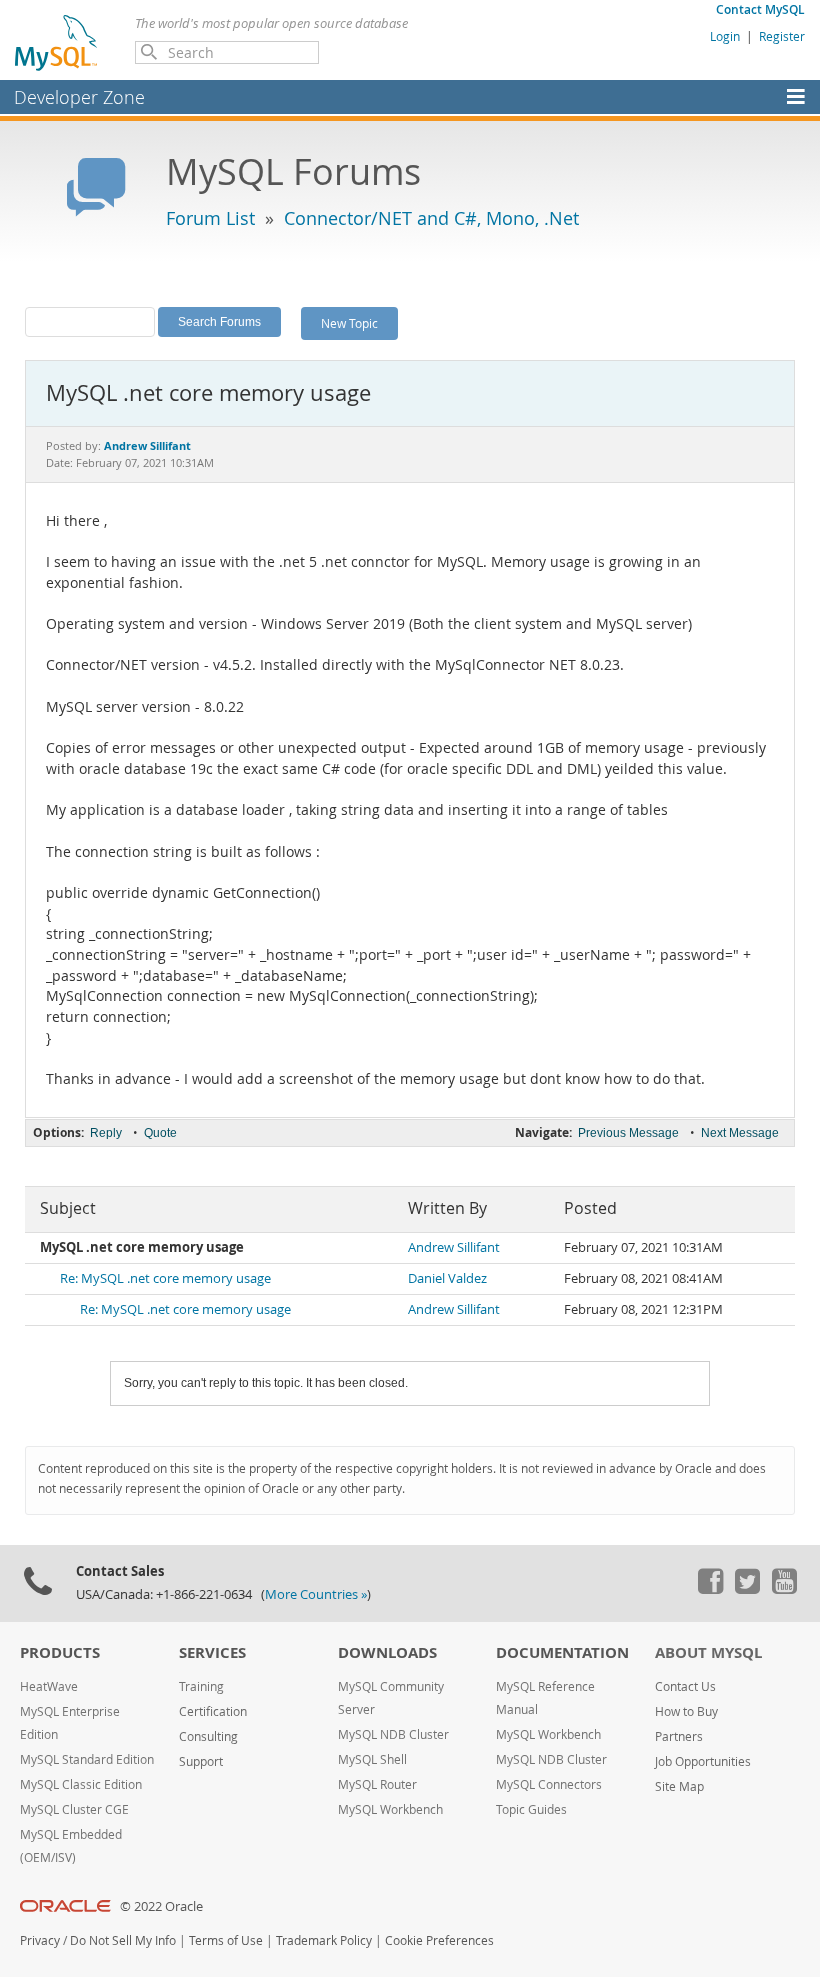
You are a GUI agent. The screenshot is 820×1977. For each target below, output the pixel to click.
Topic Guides (531, 1809)
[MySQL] (57, 42)
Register (782, 36)
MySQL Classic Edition (81, 1784)
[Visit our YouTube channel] (784, 1589)
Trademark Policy (324, 1940)
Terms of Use (226, 1940)
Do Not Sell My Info (123, 1940)
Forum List (210, 218)
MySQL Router (377, 1784)
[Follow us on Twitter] (747, 1589)
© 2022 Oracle (161, 1906)
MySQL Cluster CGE (74, 1809)
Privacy (40, 1940)
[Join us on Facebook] (710, 1589)
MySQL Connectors (549, 1784)
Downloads (387, 1652)
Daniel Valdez (447, 1278)
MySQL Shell (372, 1759)
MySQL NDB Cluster (393, 1734)
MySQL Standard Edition (87, 1759)
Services (212, 1652)
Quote (160, 1133)
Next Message (740, 1133)
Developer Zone (79, 97)
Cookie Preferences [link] (439, 1940)
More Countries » (316, 1594)
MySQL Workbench (390, 1809)
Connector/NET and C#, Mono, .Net (431, 218)
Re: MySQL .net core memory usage (165, 1278)
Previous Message (628, 1133)
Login (725, 36)
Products (60, 1652)
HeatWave (49, 1686)
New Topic (349, 323)
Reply (106, 1133)
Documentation (562, 1652)
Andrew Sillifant (454, 1247)
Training (201, 1686)
